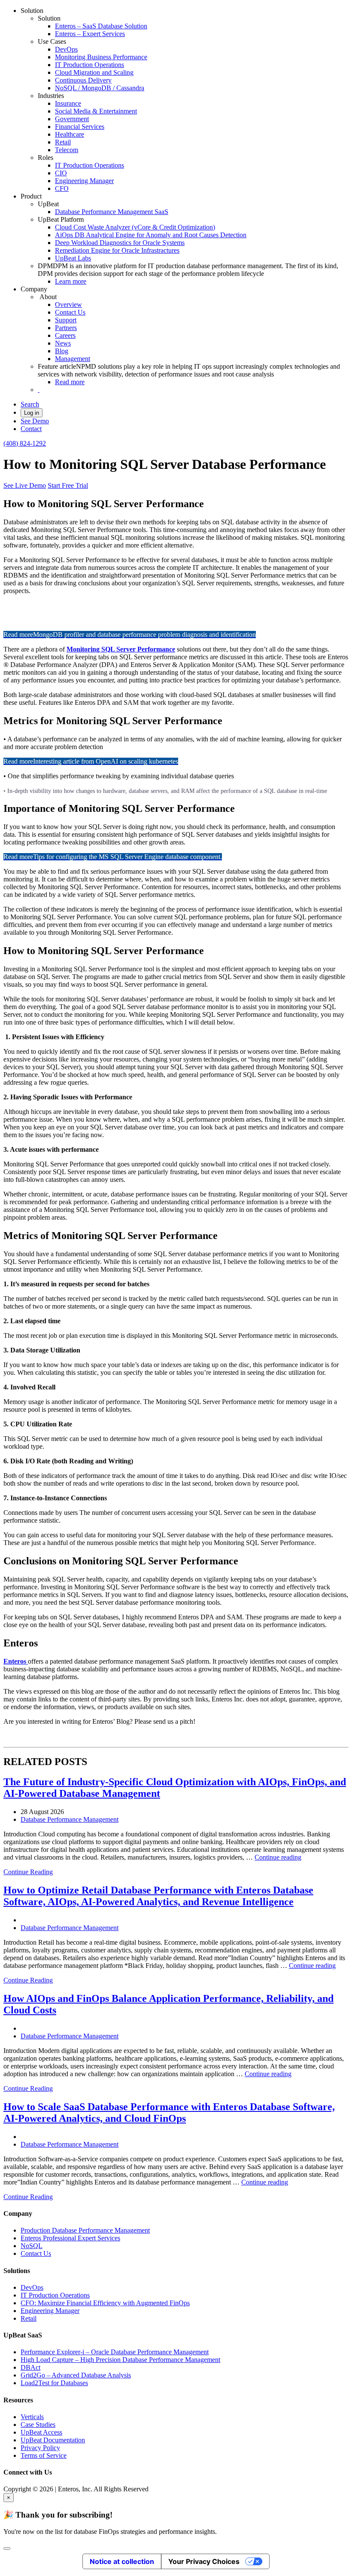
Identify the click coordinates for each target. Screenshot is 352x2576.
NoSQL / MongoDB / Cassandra (100, 88)
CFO (62, 188)
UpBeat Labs (73, 258)
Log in (32, 413)
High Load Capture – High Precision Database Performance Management (120, 2360)
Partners (66, 328)
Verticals (32, 2417)
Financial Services (80, 127)
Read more (70, 382)
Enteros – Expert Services (90, 34)
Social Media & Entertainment (96, 111)
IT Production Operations (90, 65)
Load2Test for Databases (54, 2383)
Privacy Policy (40, 2448)
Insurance (68, 103)
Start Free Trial (68, 485)
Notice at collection (122, 2561)
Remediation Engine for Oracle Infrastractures (117, 250)
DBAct (30, 2367)
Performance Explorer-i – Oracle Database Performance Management (115, 2352)
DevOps (66, 49)
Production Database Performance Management (85, 2230)
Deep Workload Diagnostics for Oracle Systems (120, 243)
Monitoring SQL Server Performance (121, 649)
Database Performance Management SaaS (112, 212)
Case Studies (38, 2425)
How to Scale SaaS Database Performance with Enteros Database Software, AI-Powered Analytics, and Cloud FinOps (169, 2113)
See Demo (35, 421)
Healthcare (70, 134)
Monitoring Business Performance (101, 57)
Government (72, 119)
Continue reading (278, 1857)
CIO (61, 173)
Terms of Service (44, 2455)
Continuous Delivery (83, 80)
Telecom (67, 150)
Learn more (71, 281)
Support (66, 320)
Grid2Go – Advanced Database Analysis (76, 2375)
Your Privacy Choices (204, 2561)
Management (73, 359)
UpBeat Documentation (53, 2440)
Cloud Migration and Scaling (94, 72)
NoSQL (32, 2246)
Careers (65, 335)
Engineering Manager (84, 181)
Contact (31, 429)
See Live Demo (25, 485)
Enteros (16, 1661)
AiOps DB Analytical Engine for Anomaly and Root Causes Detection (151, 235)
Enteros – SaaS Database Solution (101, 26)
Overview (68, 304)
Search (30, 404)
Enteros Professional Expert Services (70, 2238)
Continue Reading (28, 1872)
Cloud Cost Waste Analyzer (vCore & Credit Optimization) (135, 227)
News (63, 343)
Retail (63, 142)
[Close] (7, 2548)
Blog (62, 351)
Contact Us (70, 312)
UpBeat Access (41, 2432)
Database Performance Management (70, 1819)
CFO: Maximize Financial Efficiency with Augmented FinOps (105, 2303)
